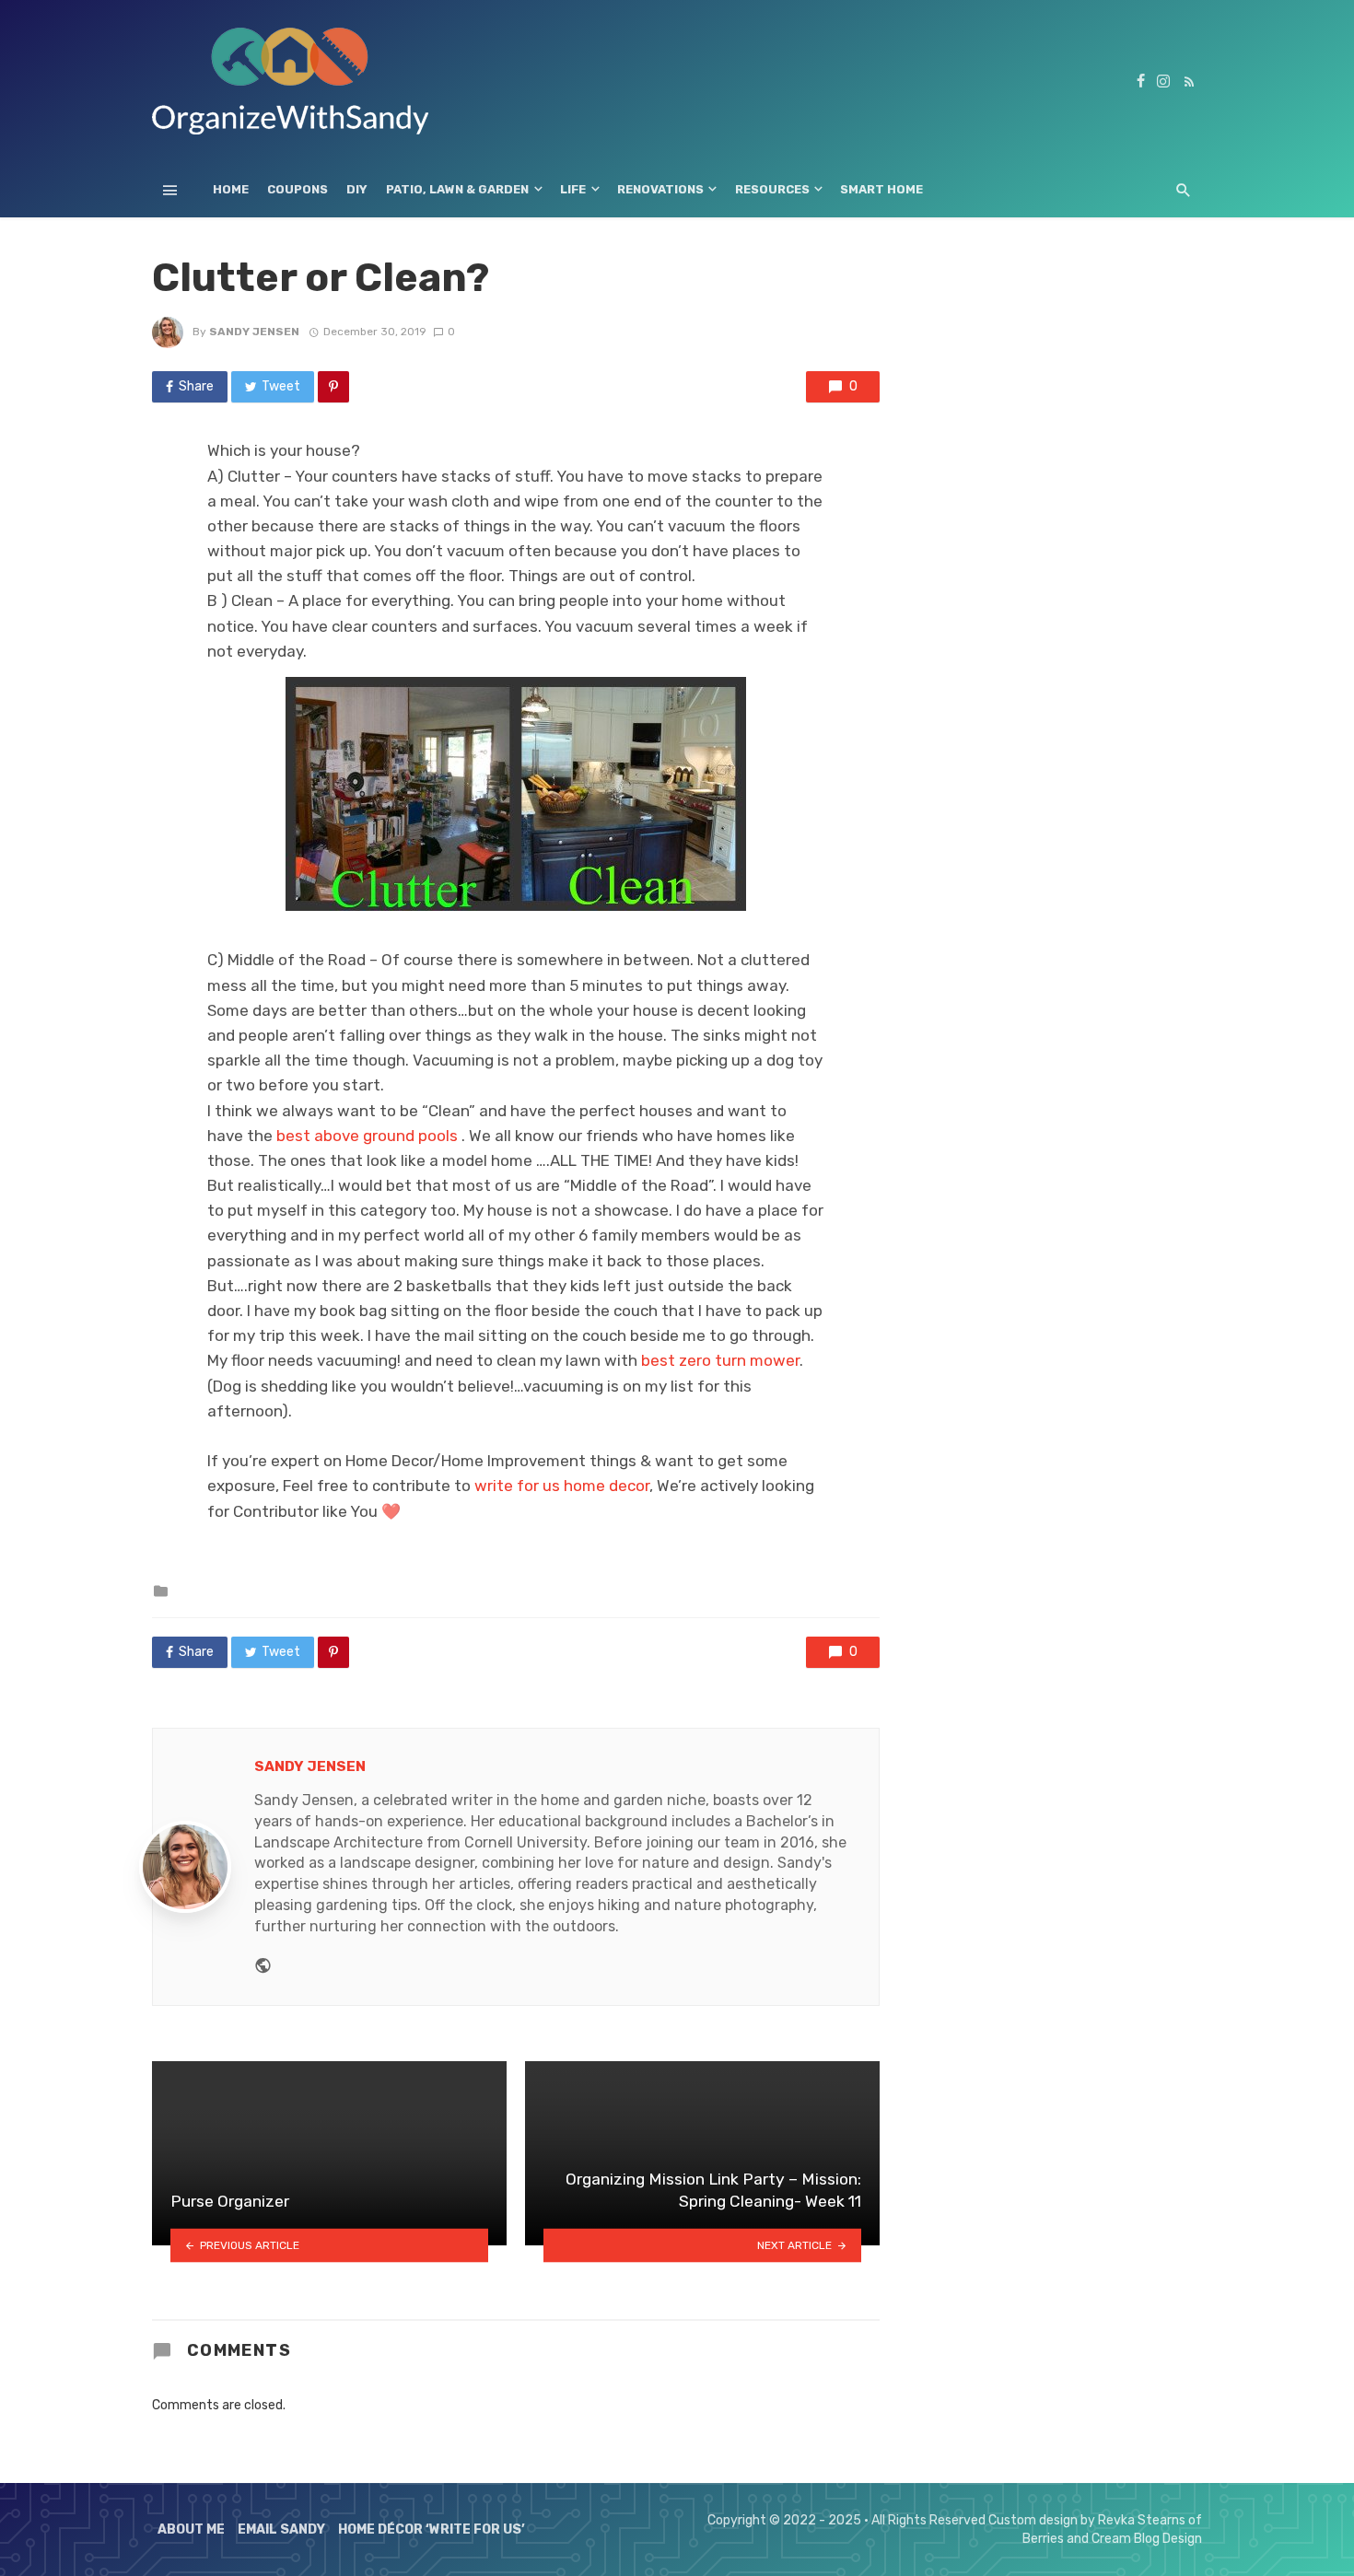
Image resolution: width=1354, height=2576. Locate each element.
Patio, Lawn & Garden (457, 189)
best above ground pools (367, 1136)
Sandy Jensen (254, 332)
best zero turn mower (720, 1360)
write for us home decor (562, 1486)
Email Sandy (281, 2529)
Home (231, 189)
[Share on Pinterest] (333, 387)
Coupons (298, 189)
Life (573, 189)
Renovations (660, 189)
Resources (772, 189)
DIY (357, 189)
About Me (191, 2529)
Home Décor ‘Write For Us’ (432, 2529)
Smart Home (881, 189)
